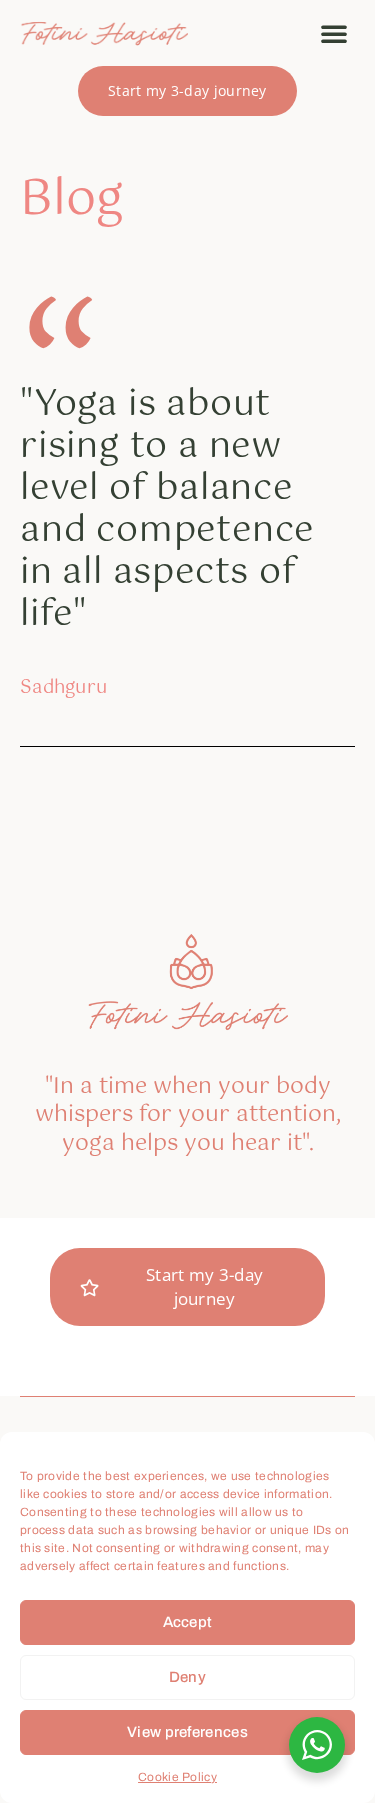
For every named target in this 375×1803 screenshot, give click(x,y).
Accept (188, 1622)
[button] (334, 33)
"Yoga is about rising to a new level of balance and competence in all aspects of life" (167, 510)
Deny (187, 1677)
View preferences (187, 1732)
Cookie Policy (177, 1777)
